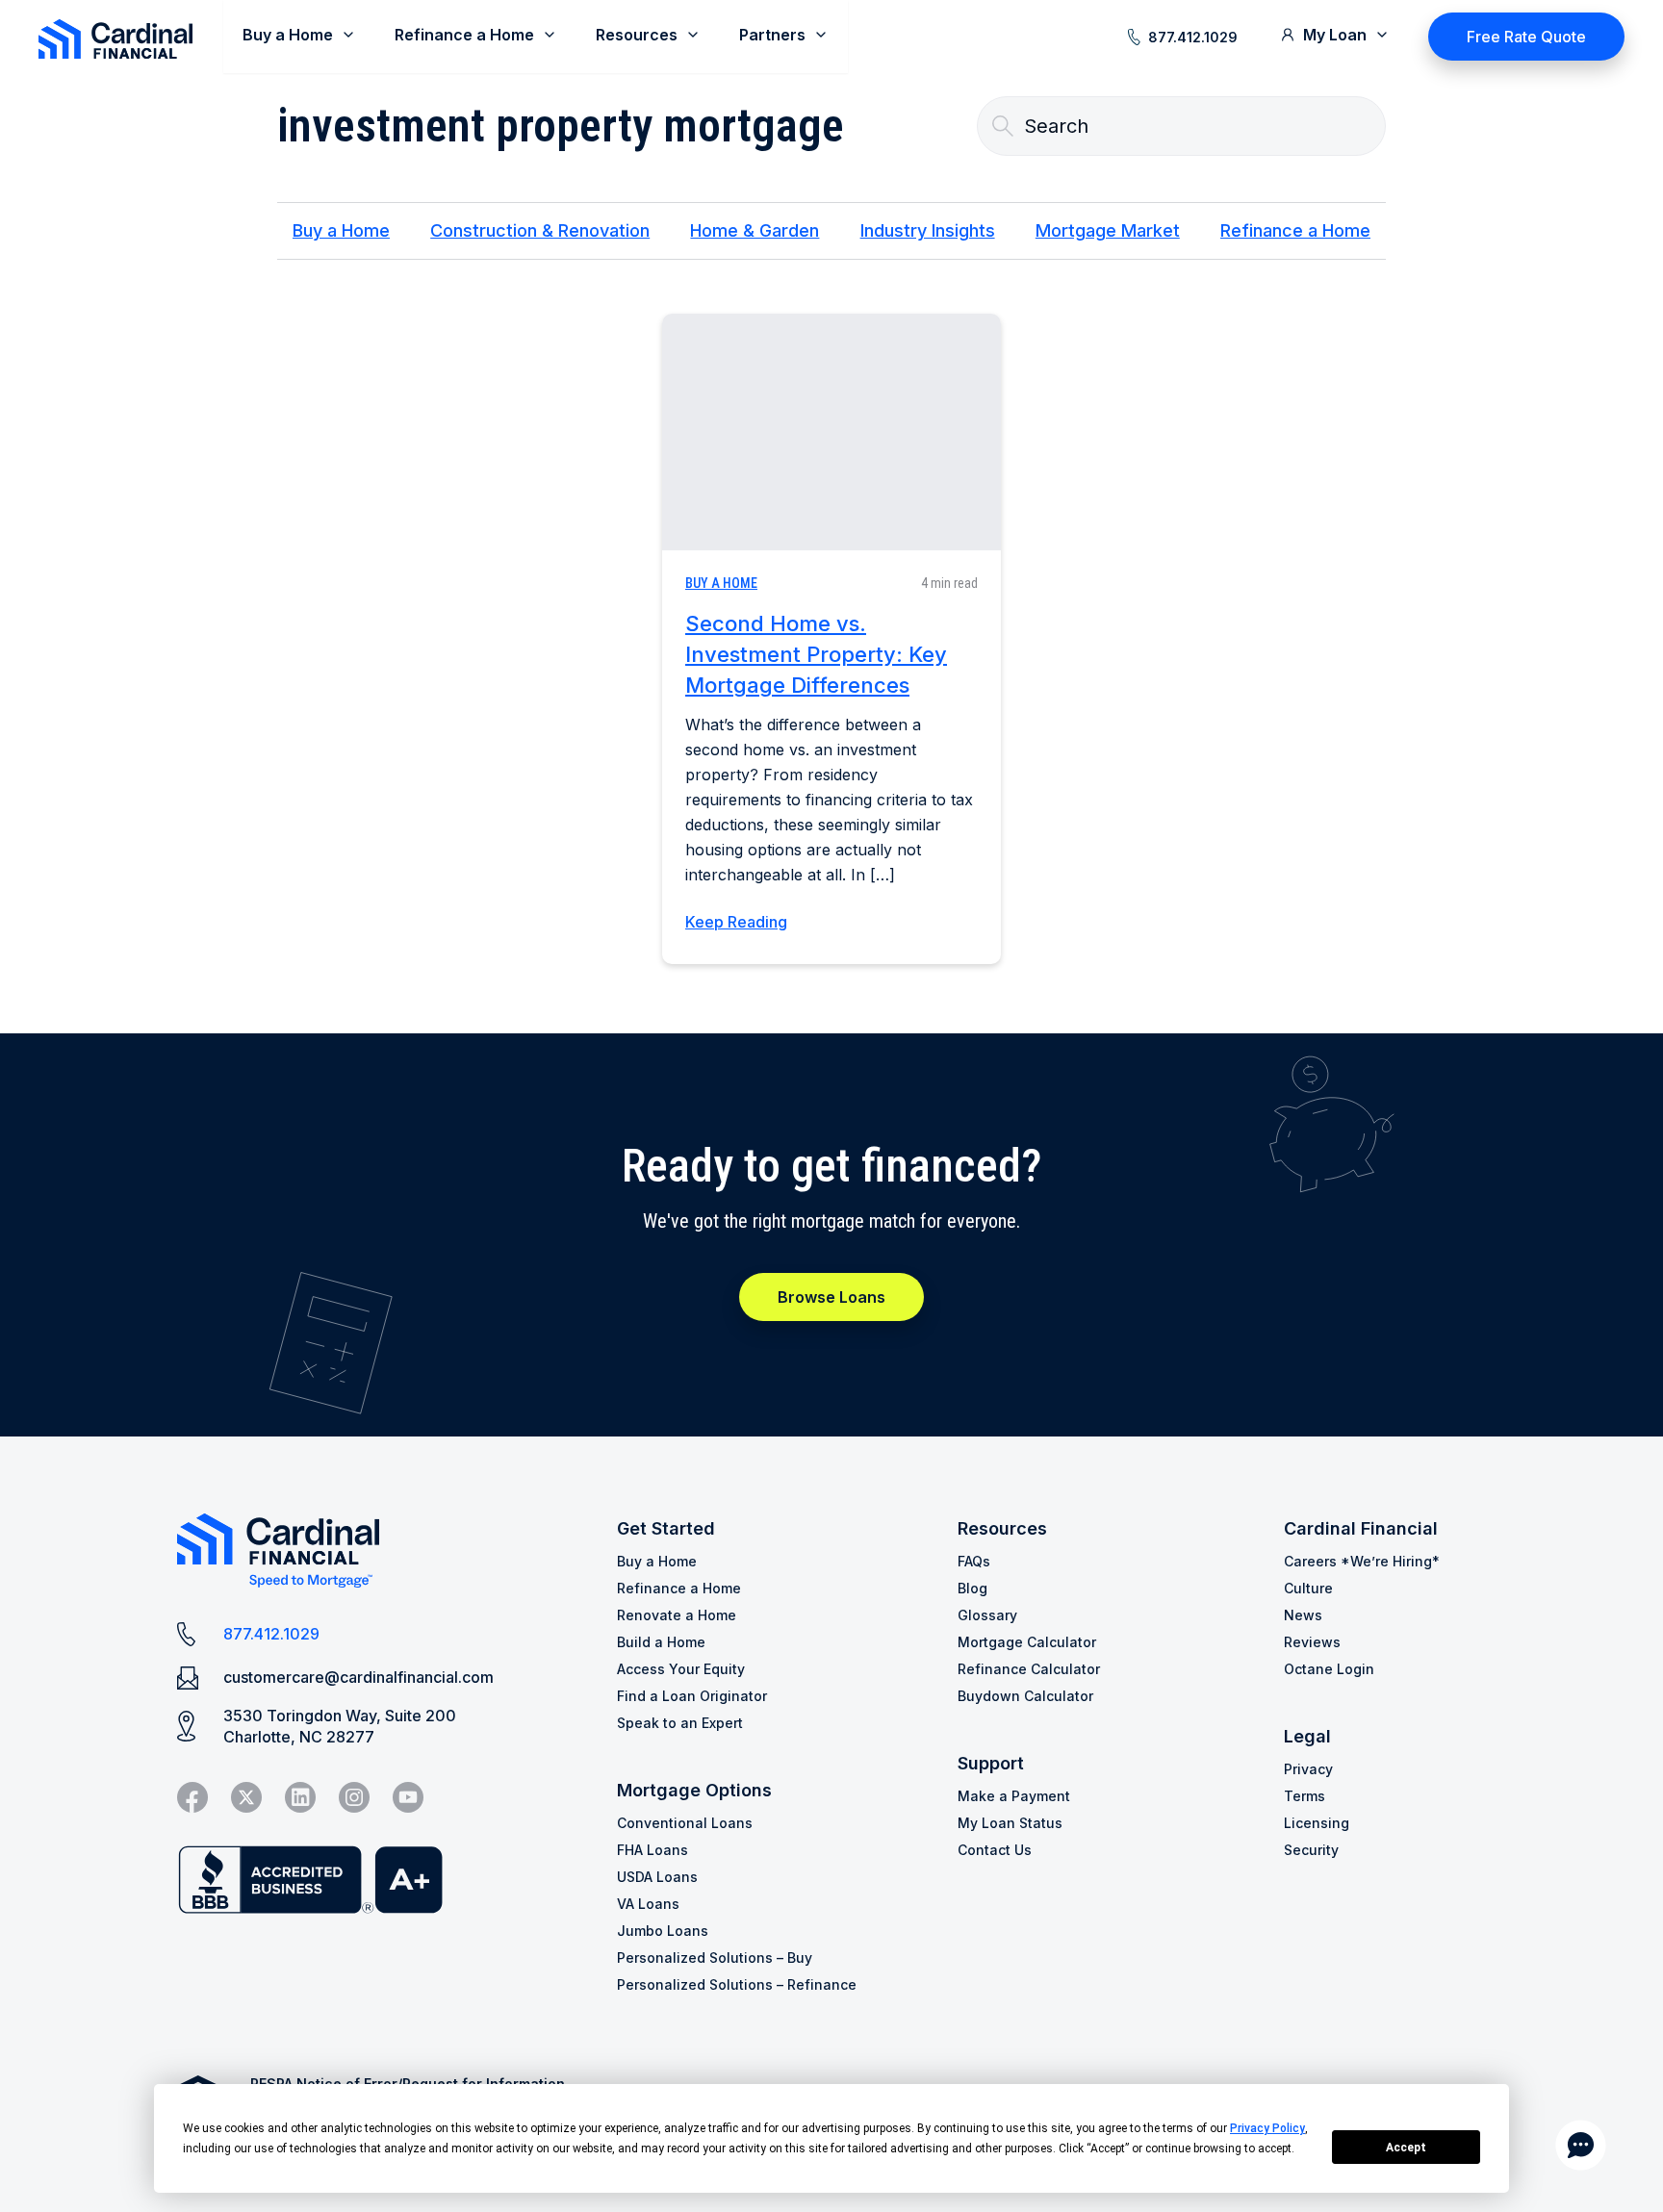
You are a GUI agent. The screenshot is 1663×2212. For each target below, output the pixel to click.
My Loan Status (1010, 1823)
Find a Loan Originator (692, 1696)
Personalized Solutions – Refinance (737, 1984)
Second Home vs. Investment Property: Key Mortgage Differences (816, 654)
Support (991, 1763)
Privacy (1308, 1769)
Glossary (987, 1615)
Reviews (1312, 1642)
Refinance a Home (1295, 230)
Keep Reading (736, 922)
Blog (972, 1588)
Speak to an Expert (680, 1723)
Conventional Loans (685, 1823)
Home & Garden (755, 230)
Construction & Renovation (540, 230)
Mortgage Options (694, 1790)
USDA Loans (657, 1877)
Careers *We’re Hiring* (1362, 1561)
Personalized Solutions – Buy (715, 1958)
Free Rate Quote (1526, 37)
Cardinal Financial (1361, 1528)
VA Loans (648, 1904)
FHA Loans (652, 1850)
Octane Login (1329, 1669)
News (1303, 1615)
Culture (1308, 1588)
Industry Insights (928, 230)
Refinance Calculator (1029, 1669)
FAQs (974, 1561)
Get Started (666, 1528)
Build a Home (661, 1642)
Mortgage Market (1108, 230)
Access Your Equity (681, 1669)
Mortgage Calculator (1027, 1642)
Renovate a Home (677, 1615)
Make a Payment (1014, 1796)
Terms (1305, 1796)
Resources (1002, 1528)
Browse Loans (831, 1297)
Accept (1406, 2148)
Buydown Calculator (1025, 1696)
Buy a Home (341, 230)
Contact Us (995, 1850)
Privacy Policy (1267, 2128)
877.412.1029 (1193, 37)
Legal (1307, 1736)
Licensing (1317, 1823)
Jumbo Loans (663, 1931)
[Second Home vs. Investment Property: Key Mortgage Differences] (831, 432)
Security (1311, 1850)
